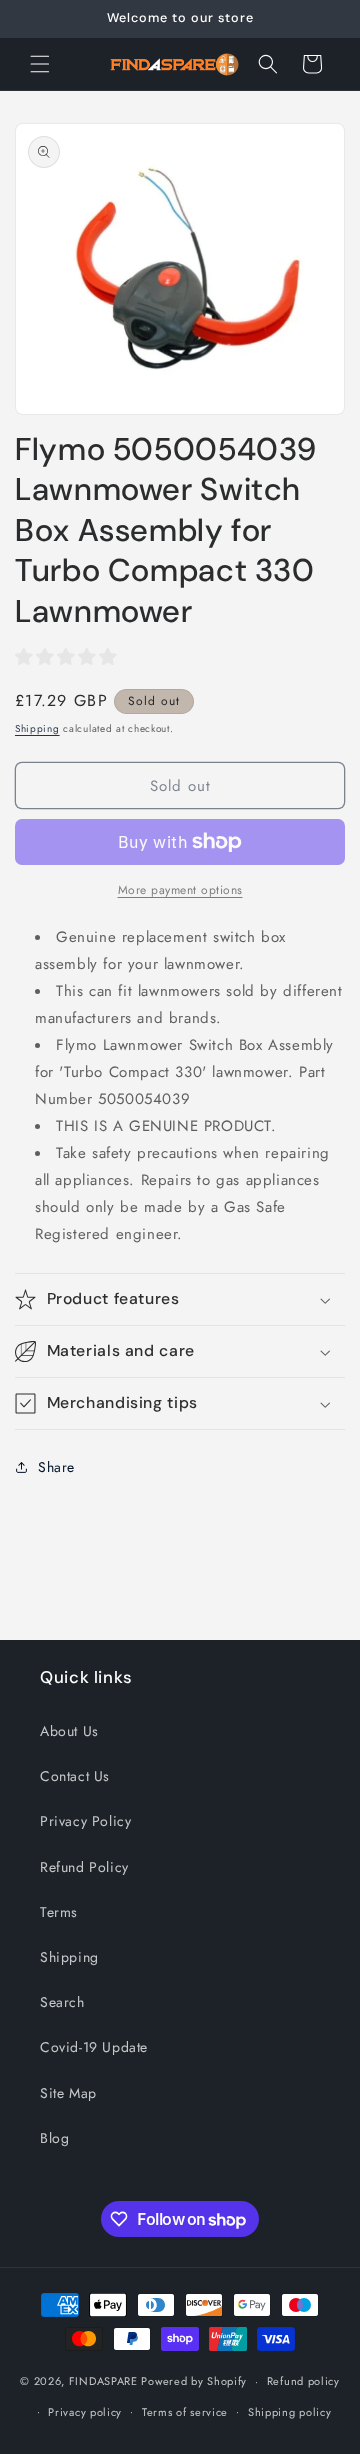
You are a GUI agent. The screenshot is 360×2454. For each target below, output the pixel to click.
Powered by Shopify (194, 2381)
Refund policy (303, 2381)
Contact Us (75, 1776)
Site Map (68, 2093)
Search (62, 2002)
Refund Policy (84, 1867)
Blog (54, 2138)
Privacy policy (85, 2412)
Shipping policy (290, 2412)
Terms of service (185, 2412)
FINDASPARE (103, 2381)
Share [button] (56, 1467)
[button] (40, 64)
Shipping (37, 728)
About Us (69, 1731)
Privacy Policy (85, 1821)
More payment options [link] (180, 890)
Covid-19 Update (94, 2047)
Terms (59, 1912)
